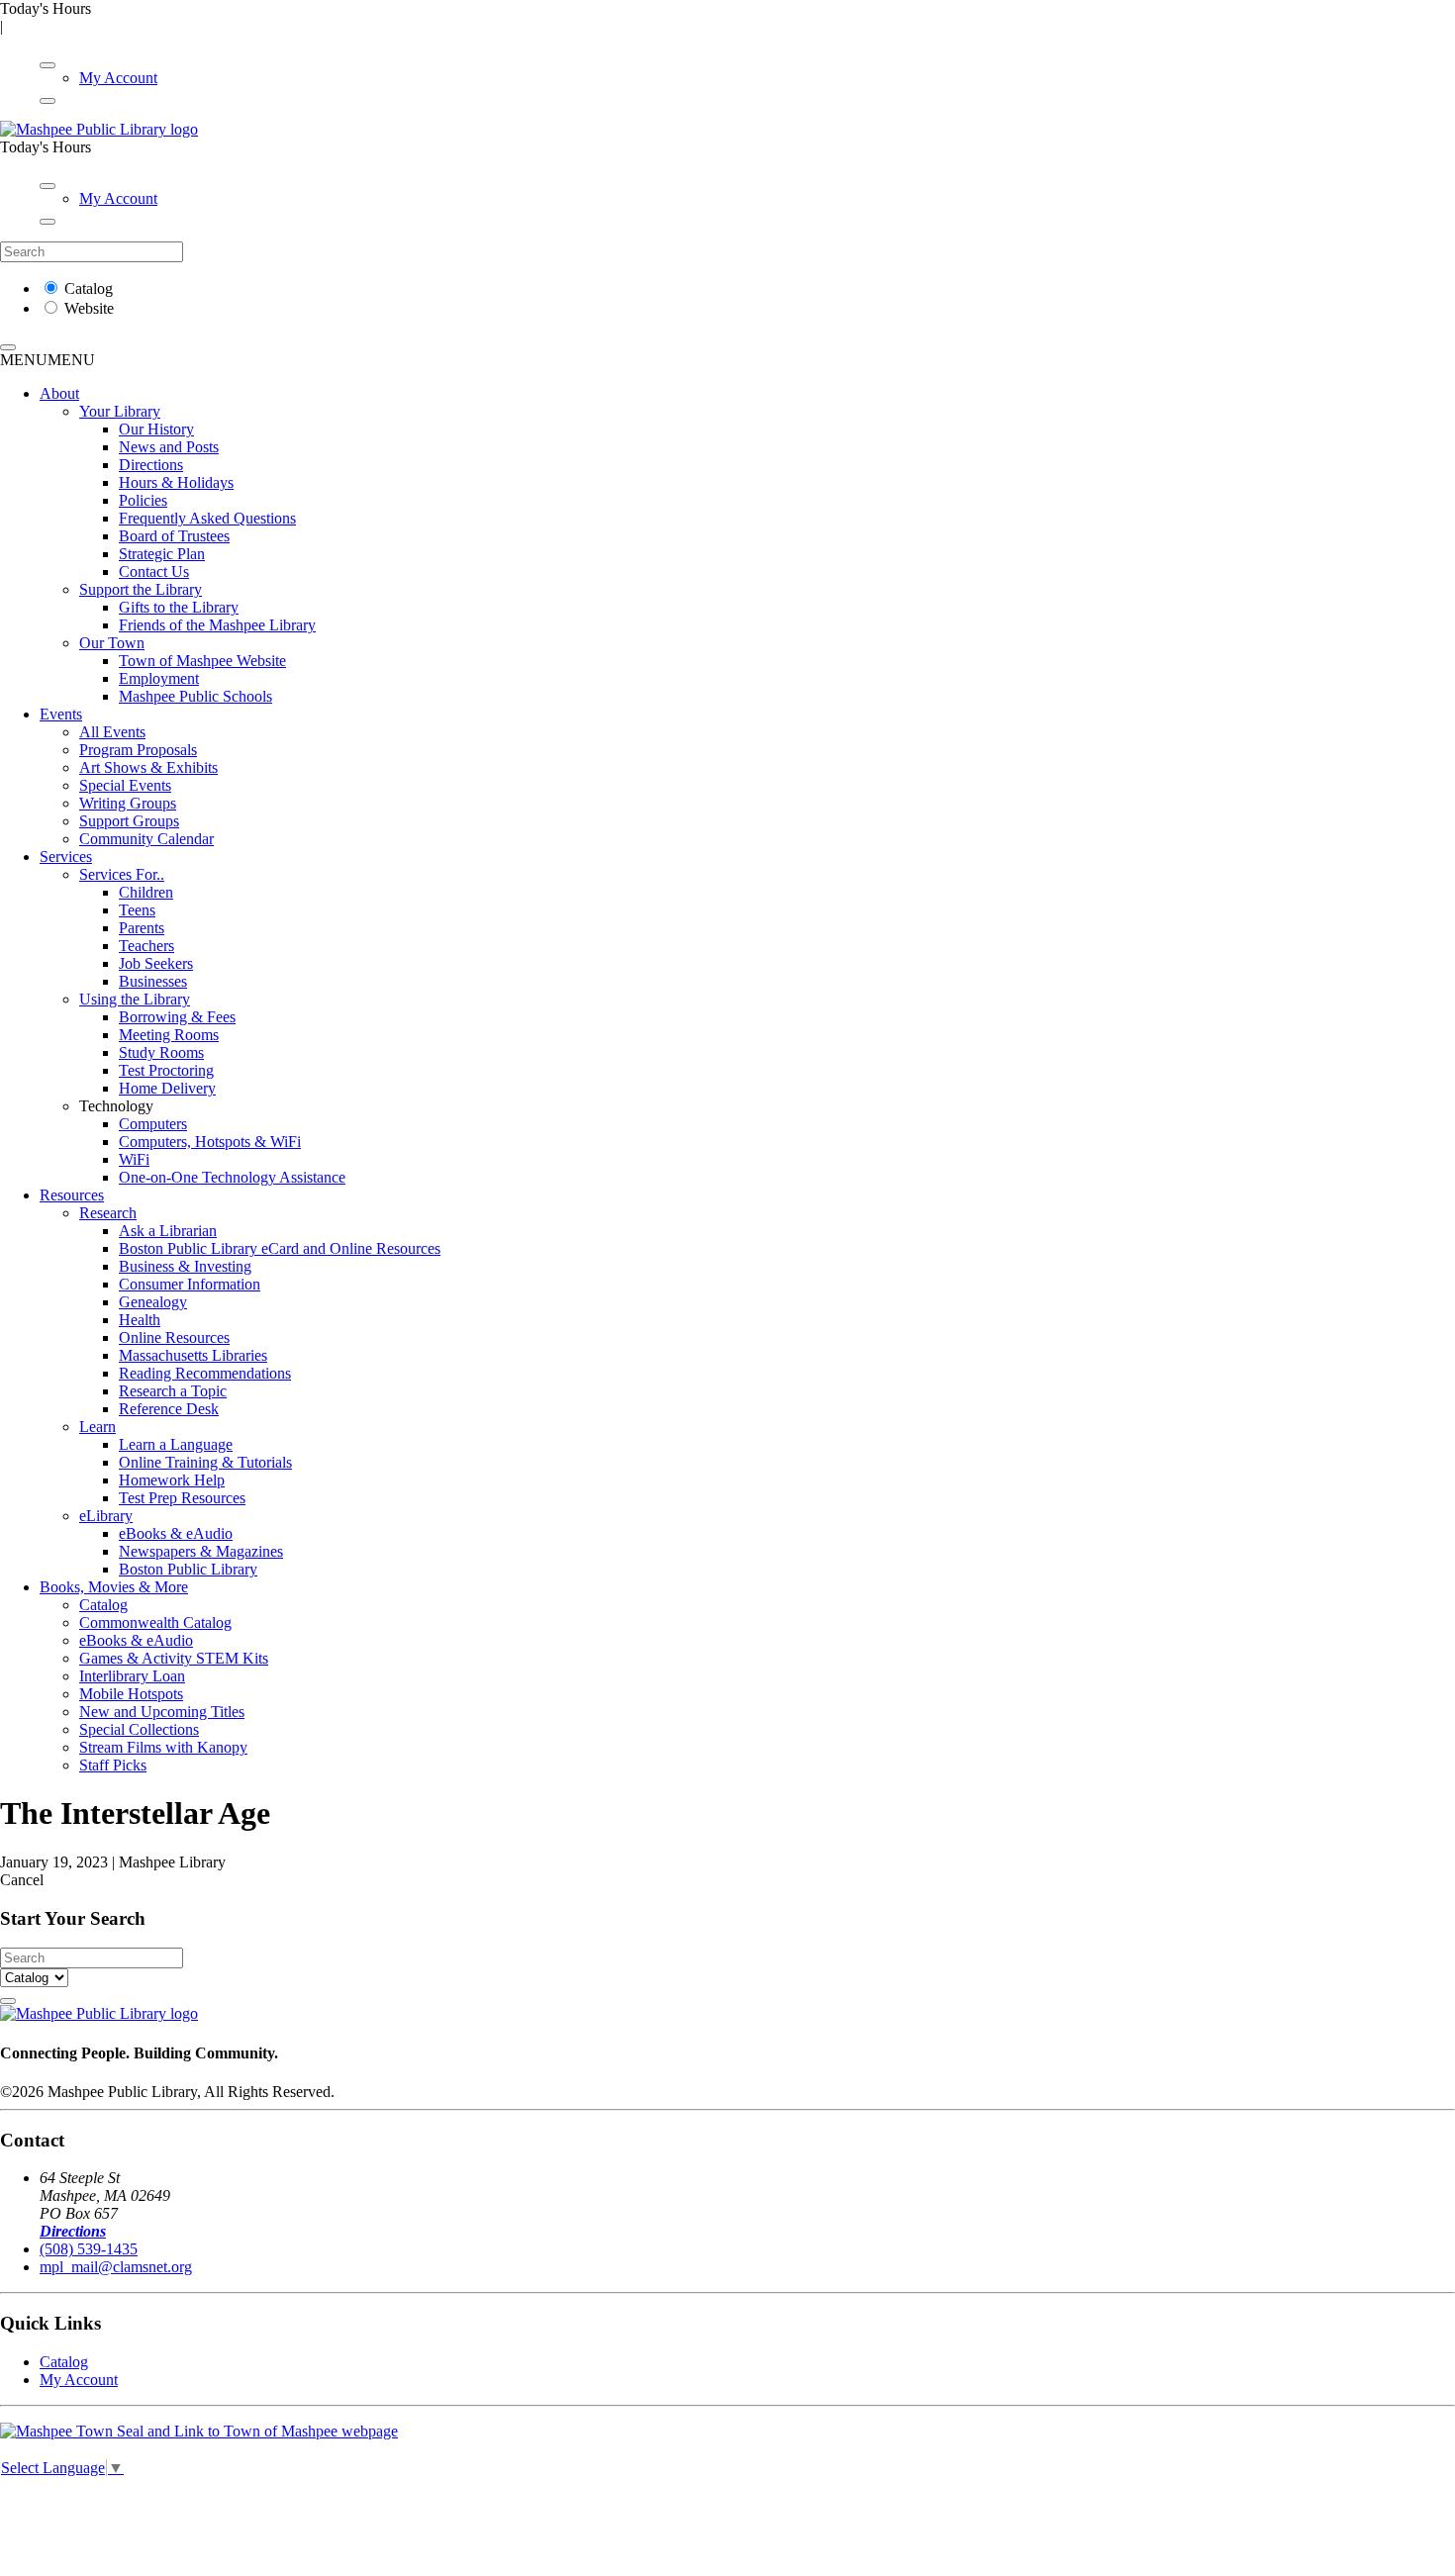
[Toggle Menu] (48, 65)
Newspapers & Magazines (201, 1551)
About (59, 393)
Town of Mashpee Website (202, 661)
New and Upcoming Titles (162, 1712)
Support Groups (129, 821)
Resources (72, 1195)
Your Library (120, 411)
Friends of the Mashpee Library (217, 625)
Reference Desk (169, 1409)
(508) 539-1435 (89, 2249)
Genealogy (153, 1302)
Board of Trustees (174, 536)
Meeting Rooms (169, 1035)
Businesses (153, 981)
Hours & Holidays (176, 482)
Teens (137, 910)
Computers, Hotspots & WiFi (210, 1142)
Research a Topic (173, 1391)
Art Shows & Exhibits (148, 767)
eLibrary (106, 1516)
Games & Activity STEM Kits (174, 1658)
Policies (143, 500)
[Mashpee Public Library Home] (99, 129)
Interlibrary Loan (132, 1676)
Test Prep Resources (182, 1498)
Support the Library (141, 589)
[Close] (48, 101)
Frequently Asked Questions (207, 518)
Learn (97, 1427)
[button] (48, 360)
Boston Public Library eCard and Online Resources (280, 1248)
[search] (8, 347)
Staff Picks (113, 1765)
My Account (118, 78)
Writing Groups (128, 803)
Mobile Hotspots (131, 1694)
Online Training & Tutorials (205, 1462)
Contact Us (154, 572)
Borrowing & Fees (177, 1017)
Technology (116, 1106)
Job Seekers (156, 963)
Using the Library (135, 999)
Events (61, 714)
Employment (159, 678)
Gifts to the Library (179, 607)
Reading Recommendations (205, 1373)
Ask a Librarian (168, 1231)
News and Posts (169, 447)
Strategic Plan (162, 554)
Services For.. (122, 874)
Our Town (112, 643)
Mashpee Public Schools (195, 696)
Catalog (89, 288)
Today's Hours (46, 8)
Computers (153, 1124)
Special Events (125, 785)
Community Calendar (146, 839)
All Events (112, 732)
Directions (151, 465)
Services (66, 857)
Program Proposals (138, 750)
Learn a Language (176, 1444)
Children (146, 892)
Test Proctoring (166, 1070)
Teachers (146, 946)
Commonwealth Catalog (155, 1622)
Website (89, 308)
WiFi (134, 1159)
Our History (156, 429)
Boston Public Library (188, 1569)
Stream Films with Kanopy (163, 1747)
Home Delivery (167, 1088)
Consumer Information (190, 1284)
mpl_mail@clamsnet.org (116, 2267)
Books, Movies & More (114, 1587)
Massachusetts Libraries (193, 1355)
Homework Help (172, 1480)
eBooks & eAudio (176, 1533)
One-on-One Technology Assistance (232, 1177)
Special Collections (139, 1729)
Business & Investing (185, 1266)
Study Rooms (161, 1052)
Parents (142, 928)
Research (108, 1213)
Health (140, 1320)
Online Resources (174, 1337)
